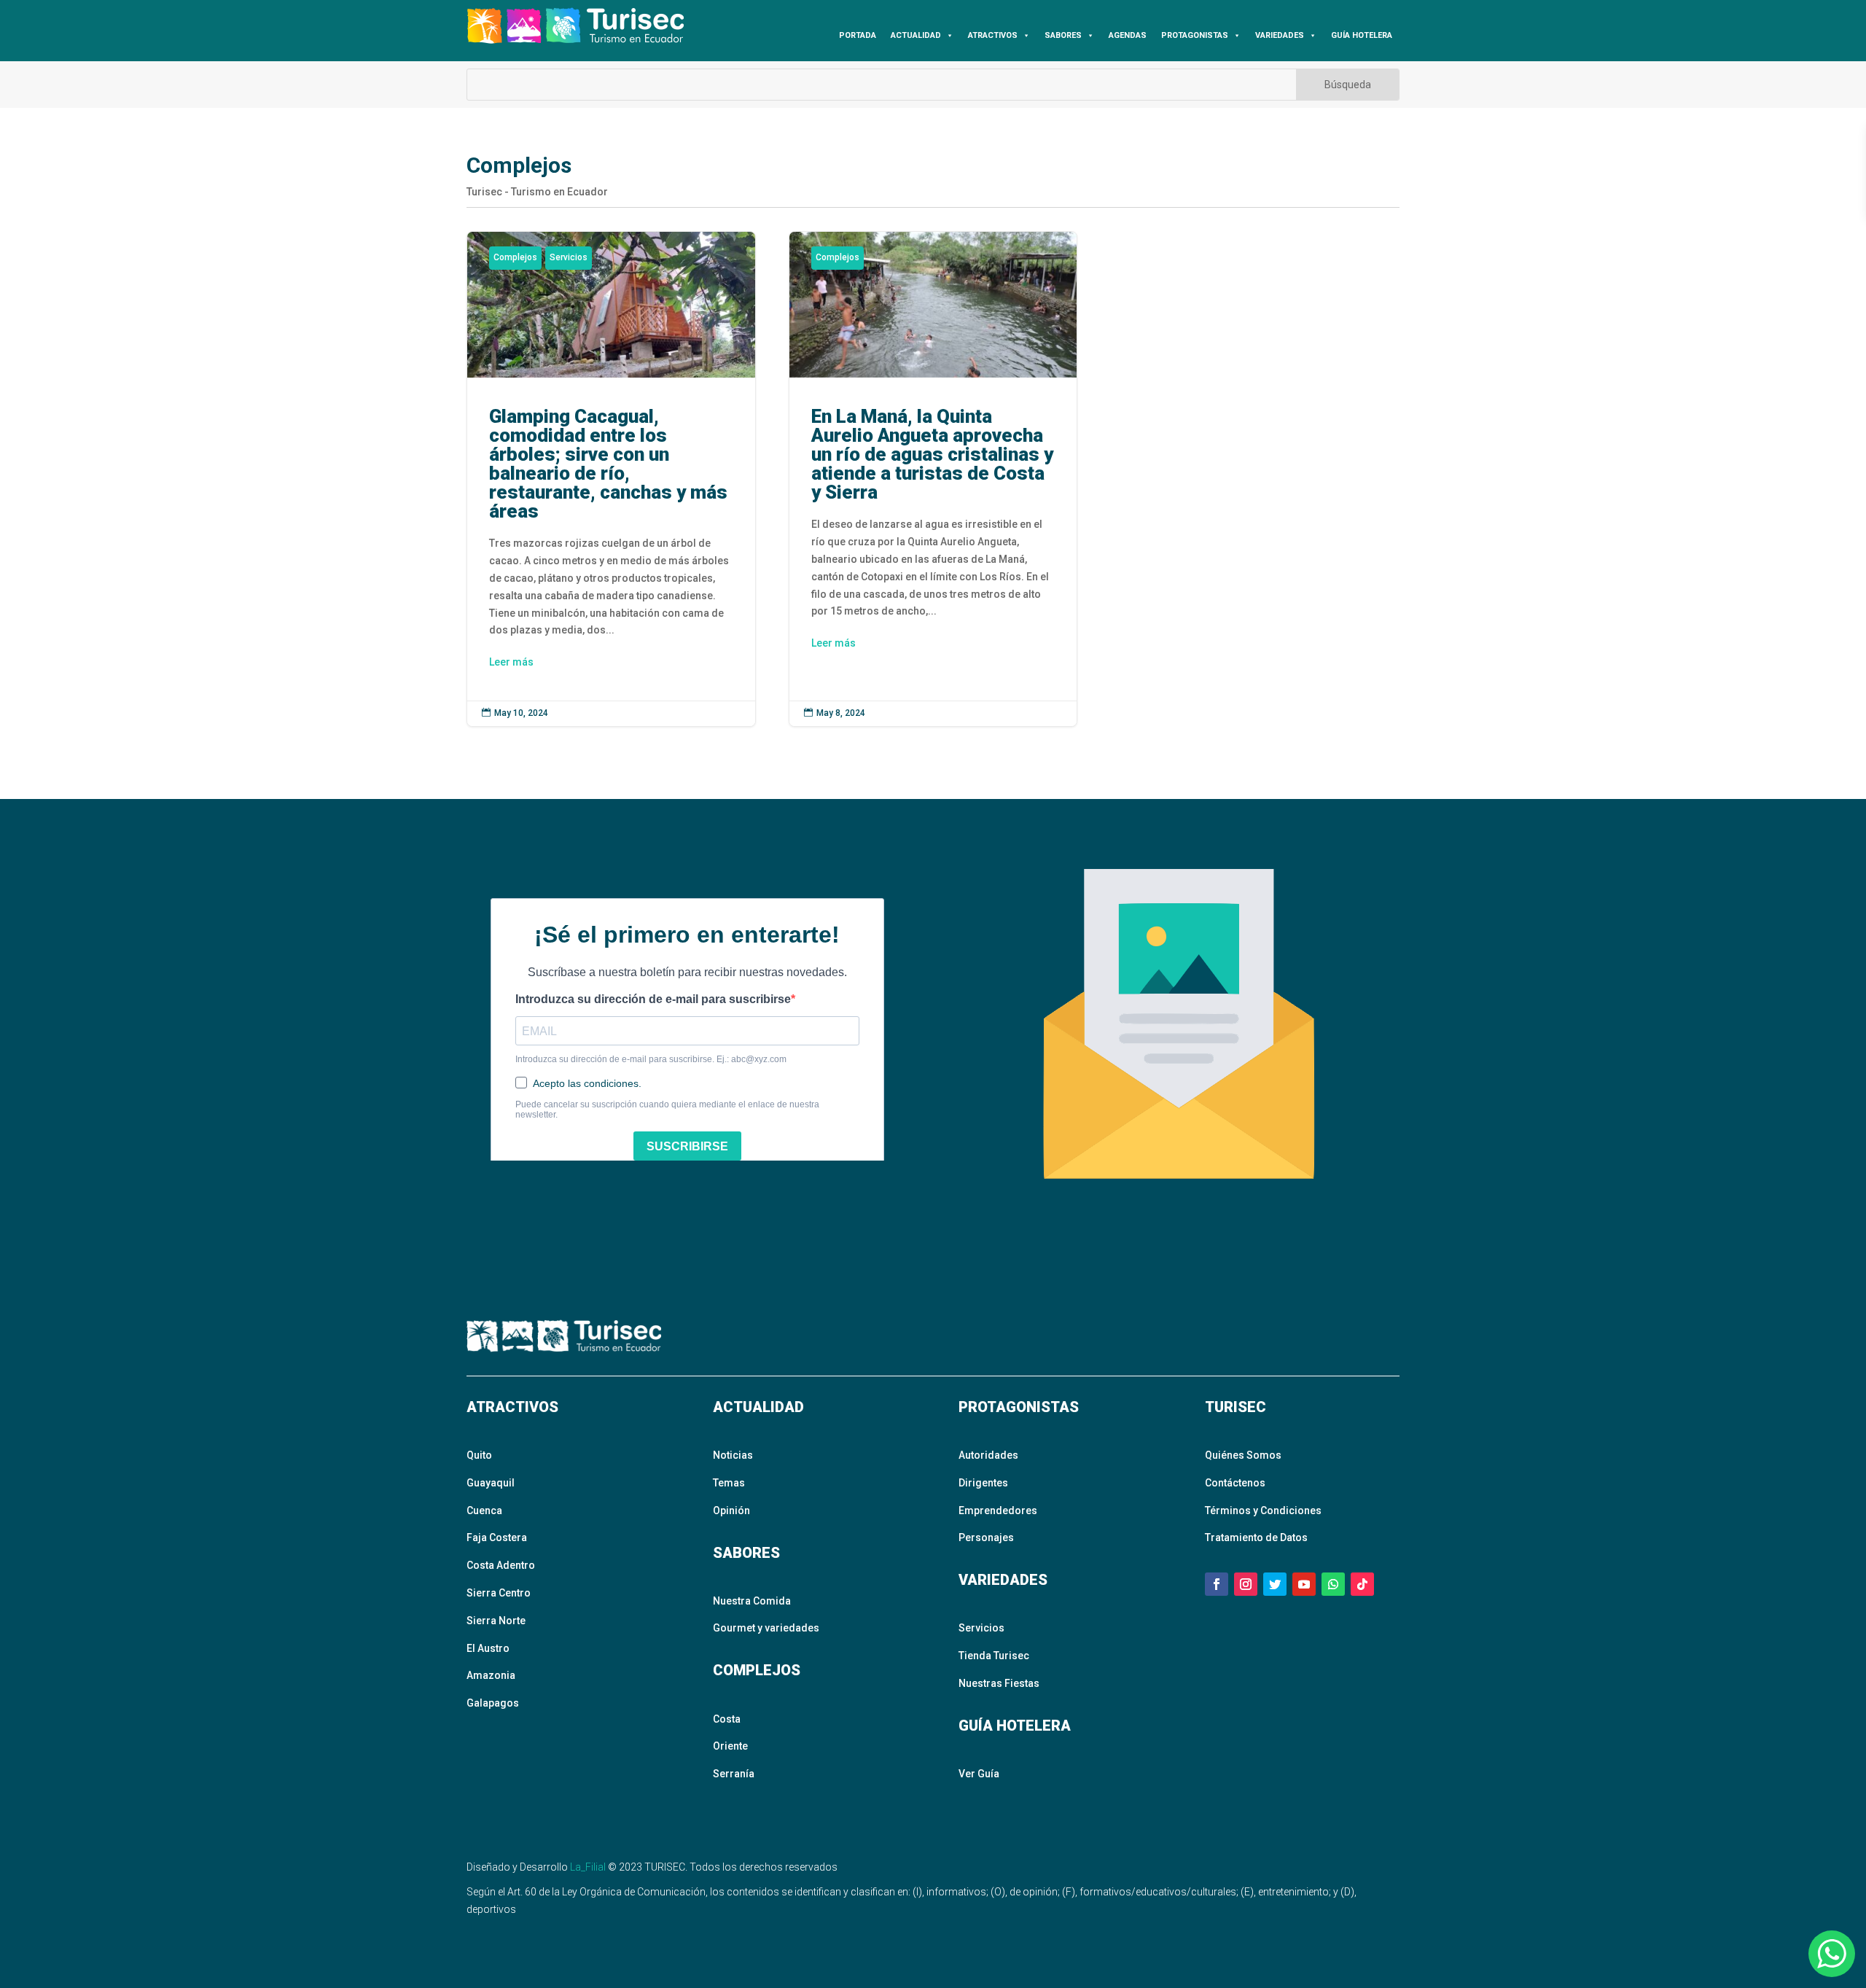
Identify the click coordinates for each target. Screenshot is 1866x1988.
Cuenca (484, 1511)
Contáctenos (1235, 1483)
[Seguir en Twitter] (1275, 1584)
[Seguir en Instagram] (1246, 1584)
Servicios (569, 257)
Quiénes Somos (1243, 1455)
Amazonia (491, 1675)
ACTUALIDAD (916, 35)
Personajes (986, 1537)
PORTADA (858, 35)
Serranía (734, 1774)
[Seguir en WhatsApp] (1333, 1584)
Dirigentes (983, 1483)
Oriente (730, 1746)
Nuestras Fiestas (999, 1683)
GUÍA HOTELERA (1362, 35)
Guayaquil (491, 1483)
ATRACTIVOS (993, 35)
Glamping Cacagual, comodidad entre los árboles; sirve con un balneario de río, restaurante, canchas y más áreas (611, 479)
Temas (729, 1483)
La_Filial (588, 1867)
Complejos (515, 257)
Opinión (731, 1511)
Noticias (733, 1455)
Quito (479, 1455)
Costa (727, 1719)
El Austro (488, 1648)
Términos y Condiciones (1263, 1511)
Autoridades (988, 1455)
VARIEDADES (1280, 35)
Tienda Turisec (994, 1656)
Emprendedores (998, 1511)
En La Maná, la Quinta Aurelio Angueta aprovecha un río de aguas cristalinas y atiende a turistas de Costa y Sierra (933, 479)
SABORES (1063, 35)
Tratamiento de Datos (1256, 1537)
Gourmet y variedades (766, 1628)
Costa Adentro (501, 1565)
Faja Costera (497, 1537)
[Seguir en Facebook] (1217, 1584)
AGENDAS (1128, 35)
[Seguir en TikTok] (1362, 1584)
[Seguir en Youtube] (1304, 1584)
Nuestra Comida (752, 1601)
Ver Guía (979, 1774)
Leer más (511, 662)
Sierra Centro (499, 1593)
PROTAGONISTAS (1195, 35)
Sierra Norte (496, 1621)
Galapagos (493, 1703)
